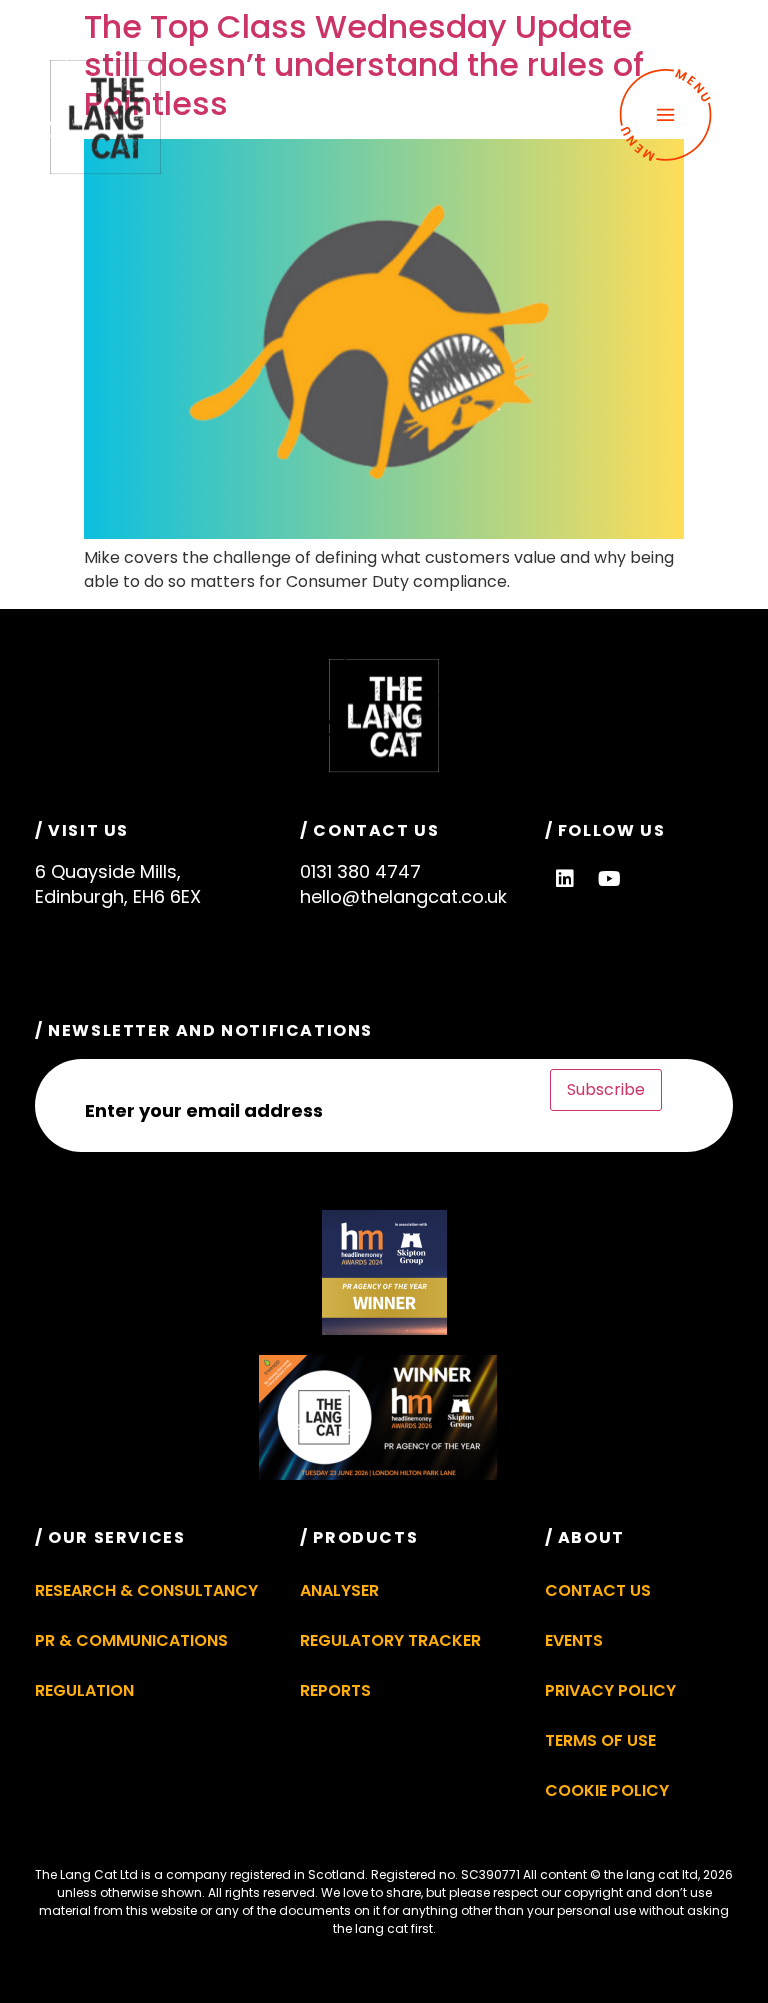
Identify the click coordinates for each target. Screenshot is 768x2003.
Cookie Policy (607, 1790)
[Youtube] (610, 879)
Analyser (339, 1590)
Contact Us (598, 1590)
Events (574, 1640)
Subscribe (606, 1089)
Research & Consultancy (146, 1590)
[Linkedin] (565, 879)
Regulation (84, 1690)
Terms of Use (600, 1740)
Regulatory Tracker (390, 1640)
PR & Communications (131, 1640)
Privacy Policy (610, 1690)
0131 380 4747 (360, 871)
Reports (335, 1690)
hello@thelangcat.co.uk (403, 896)
